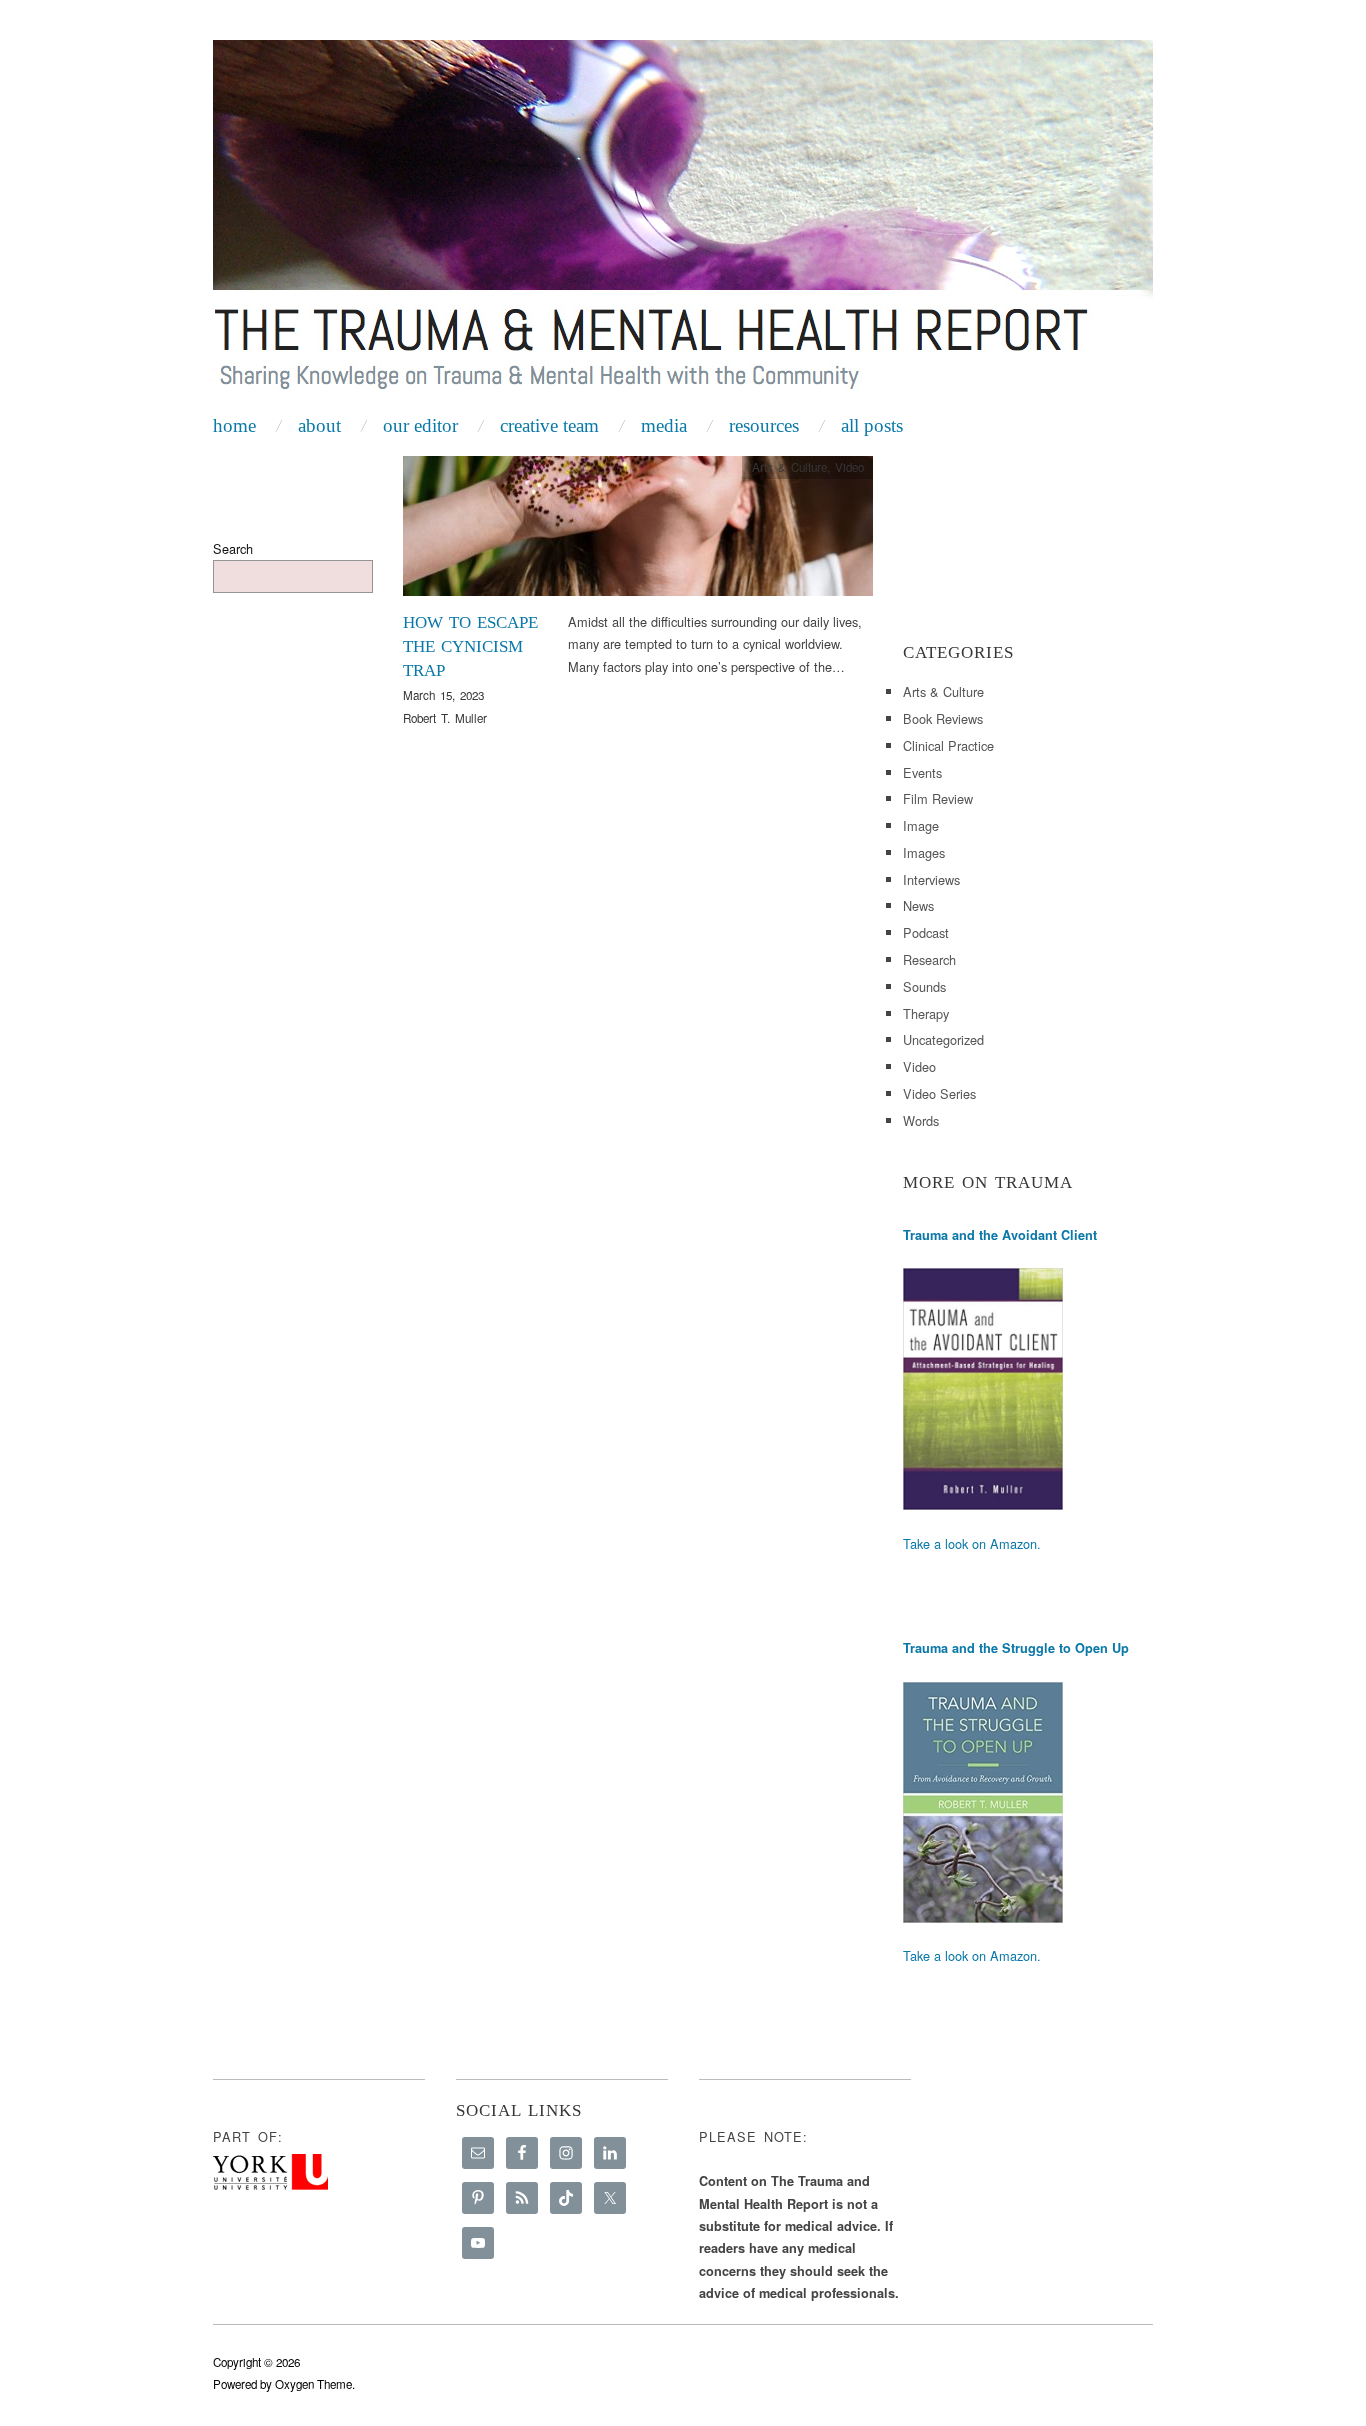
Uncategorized (943, 1039)
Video (849, 467)
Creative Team (549, 425)
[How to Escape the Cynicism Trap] (638, 531)
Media (664, 425)
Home (234, 425)
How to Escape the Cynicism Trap (470, 646)
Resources (764, 425)
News (918, 905)
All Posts (872, 425)
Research (929, 959)
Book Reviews (943, 718)
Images (924, 852)
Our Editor (420, 425)
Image (921, 825)
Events (922, 772)
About (319, 425)
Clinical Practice (948, 745)
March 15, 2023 (443, 695)
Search (233, 548)
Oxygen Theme (313, 2384)
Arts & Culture (789, 467)
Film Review (938, 798)
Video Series (939, 1093)
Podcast (926, 932)
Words (921, 1120)
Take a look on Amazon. (972, 1543)
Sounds (924, 986)
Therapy (926, 1013)
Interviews (931, 879)
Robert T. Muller (445, 718)
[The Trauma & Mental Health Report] (683, 222)
